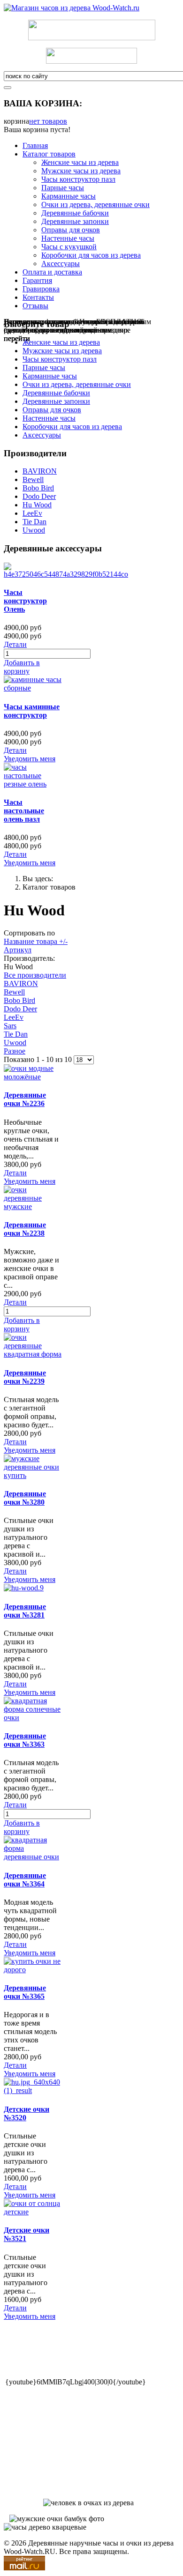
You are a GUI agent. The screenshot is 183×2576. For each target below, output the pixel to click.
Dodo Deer (39, 496)
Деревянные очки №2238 (25, 1229)
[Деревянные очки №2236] (33, 1077)
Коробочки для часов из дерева (91, 255)
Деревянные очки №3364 (25, 1880)
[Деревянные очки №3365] (33, 1970)
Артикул (18, 950)
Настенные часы (68, 238)
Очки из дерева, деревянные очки (95, 204)
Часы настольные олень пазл (24, 811)
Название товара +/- (36, 941)
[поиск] (8, 88)
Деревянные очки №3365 (25, 1992)
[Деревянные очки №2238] (33, 1206)
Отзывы (35, 306)
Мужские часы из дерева (81, 171)
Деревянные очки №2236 (25, 1099)
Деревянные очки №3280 (25, 1498)
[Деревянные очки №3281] (24, 1588)
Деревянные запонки (75, 221)
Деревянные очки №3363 (25, 1740)
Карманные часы (69, 196)
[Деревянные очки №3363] (33, 1718)
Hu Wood (37, 505)
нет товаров (48, 121)
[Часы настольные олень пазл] (33, 784)
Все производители (35, 975)
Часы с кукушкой (69, 247)
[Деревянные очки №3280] (33, 1475)
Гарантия (37, 280)
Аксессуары (61, 264)
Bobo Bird (38, 488)
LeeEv (32, 513)
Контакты (38, 297)
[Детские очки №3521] (33, 2212)
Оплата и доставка (52, 272)
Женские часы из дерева (80, 162)
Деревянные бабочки (75, 213)
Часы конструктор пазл (78, 179)
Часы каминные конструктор (32, 711)
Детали (15, 644)
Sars (10, 1026)
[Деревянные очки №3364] (33, 1857)
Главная (35, 145)
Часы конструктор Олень (25, 601)
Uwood (34, 530)
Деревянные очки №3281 (25, 1611)
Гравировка (41, 289)
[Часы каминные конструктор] (33, 688)
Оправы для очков (71, 230)
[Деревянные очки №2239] (33, 1354)
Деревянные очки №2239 (25, 1377)
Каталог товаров (49, 154)
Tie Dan (34, 522)
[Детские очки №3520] (33, 2090)
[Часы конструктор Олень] (66, 574)
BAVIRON (40, 471)
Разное (15, 1051)
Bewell (33, 479)
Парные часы (63, 188)
